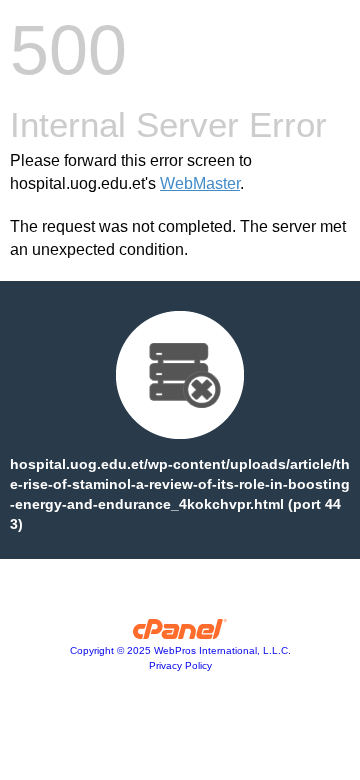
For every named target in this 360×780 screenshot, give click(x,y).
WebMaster (200, 183)
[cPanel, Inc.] (180, 634)
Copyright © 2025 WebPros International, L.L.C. (180, 650)
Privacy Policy (180, 665)
